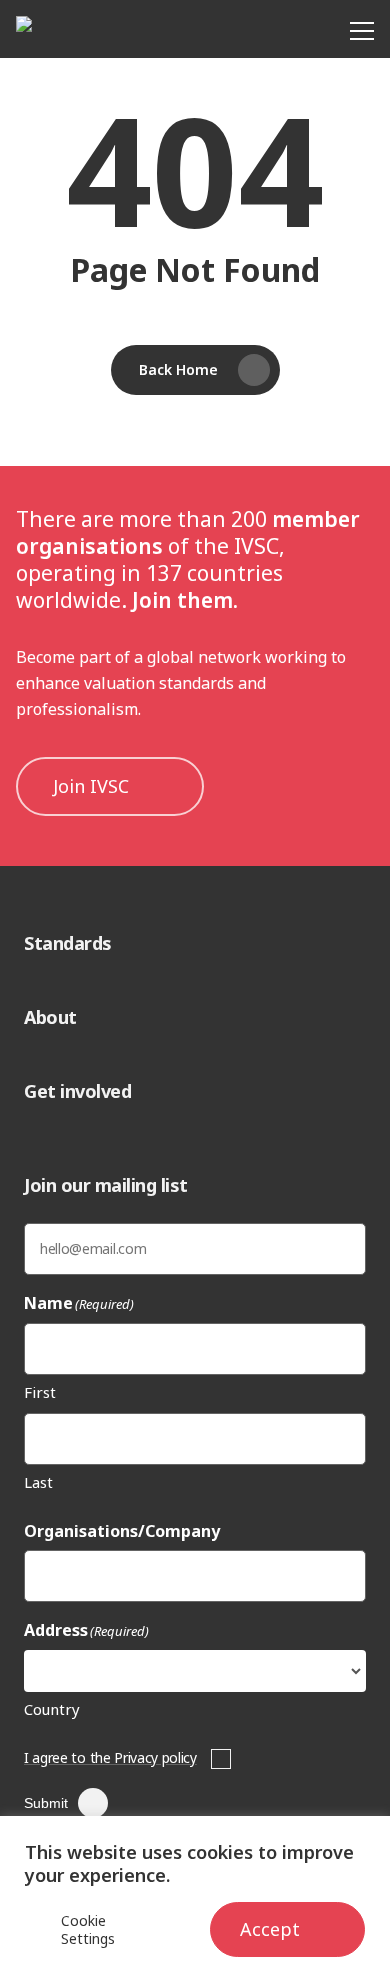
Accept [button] (270, 1929)
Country (52, 1709)
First (40, 1392)
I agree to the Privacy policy (110, 1757)
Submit (46, 1803)
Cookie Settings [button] (88, 1930)
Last (38, 1482)
